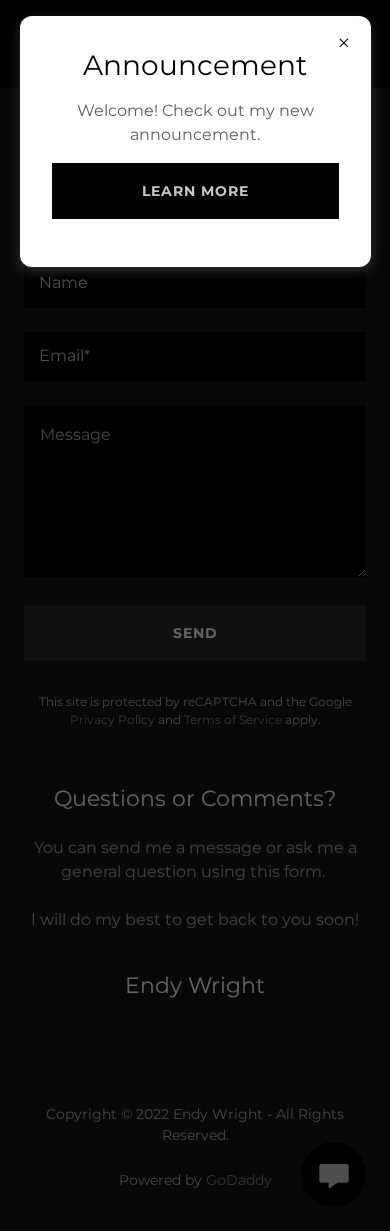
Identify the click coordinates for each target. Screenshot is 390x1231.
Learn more (195, 191)
